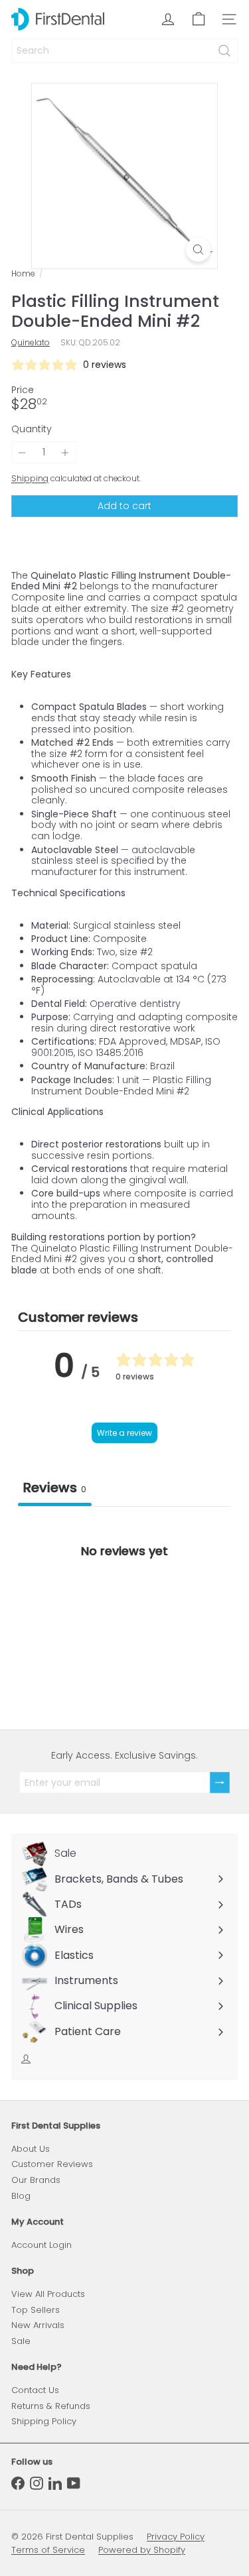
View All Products (48, 2294)
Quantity (32, 429)
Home (23, 274)
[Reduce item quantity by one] (22, 452)
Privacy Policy (176, 2537)
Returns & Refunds (51, 2406)
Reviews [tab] (55, 1488)
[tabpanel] (124, 1607)
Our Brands (36, 2180)
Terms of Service (48, 2550)
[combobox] (124, 51)
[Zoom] (198, 250)
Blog (21, 2196)
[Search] (224, 51)
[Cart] (199, 19)
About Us (31, 2149)
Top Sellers (36, 2310)
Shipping (30, 479)
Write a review (124, 1433)
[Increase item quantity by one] (65, 452)
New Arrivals (38, 2325)
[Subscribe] (220, 1783)
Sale (21, 2341)
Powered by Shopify (142, 2550)
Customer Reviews (52, 2164)
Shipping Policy (44, 2421)
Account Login (41, 2245)
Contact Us (35, 2390)
